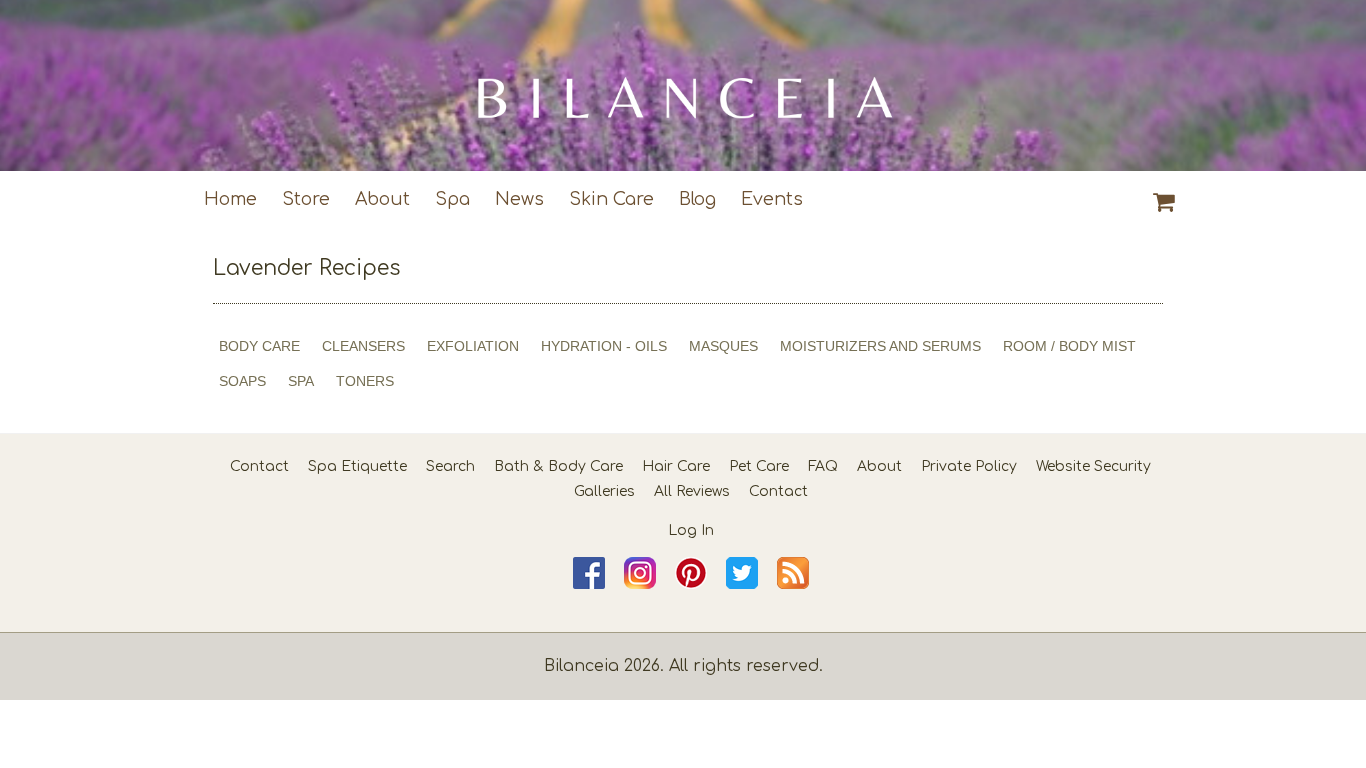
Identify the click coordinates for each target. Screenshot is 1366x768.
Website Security (1093, 466)
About (382, 199)
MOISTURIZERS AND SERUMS (880, 346)
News (519, 199)
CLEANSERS (363, 346)
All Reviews (692, 491)
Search (450, 466)
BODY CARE (259, 346)
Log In (691, 530)
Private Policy (969, 466)
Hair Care (676, 466)
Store (306, 199)
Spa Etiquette (357, 466)
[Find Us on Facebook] (589, 584)
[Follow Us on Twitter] (742, 584)
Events (772, 199)
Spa (452, 199)
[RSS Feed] (793, 584)
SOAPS (242, 381)
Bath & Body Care (558, 466)
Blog (697, 199)
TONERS (365, 381)
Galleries (604, 491)
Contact (259, 466)
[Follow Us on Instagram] (640, 584)
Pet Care (759, 466)
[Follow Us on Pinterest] (691, 584)
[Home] (683, 85)
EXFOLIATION (473, 346)
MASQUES (723, 346)
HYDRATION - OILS (604, 346)
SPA (301, 381)
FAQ (823, 466)
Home (230, 199)
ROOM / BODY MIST (1069, 346)
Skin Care (611, 199)
